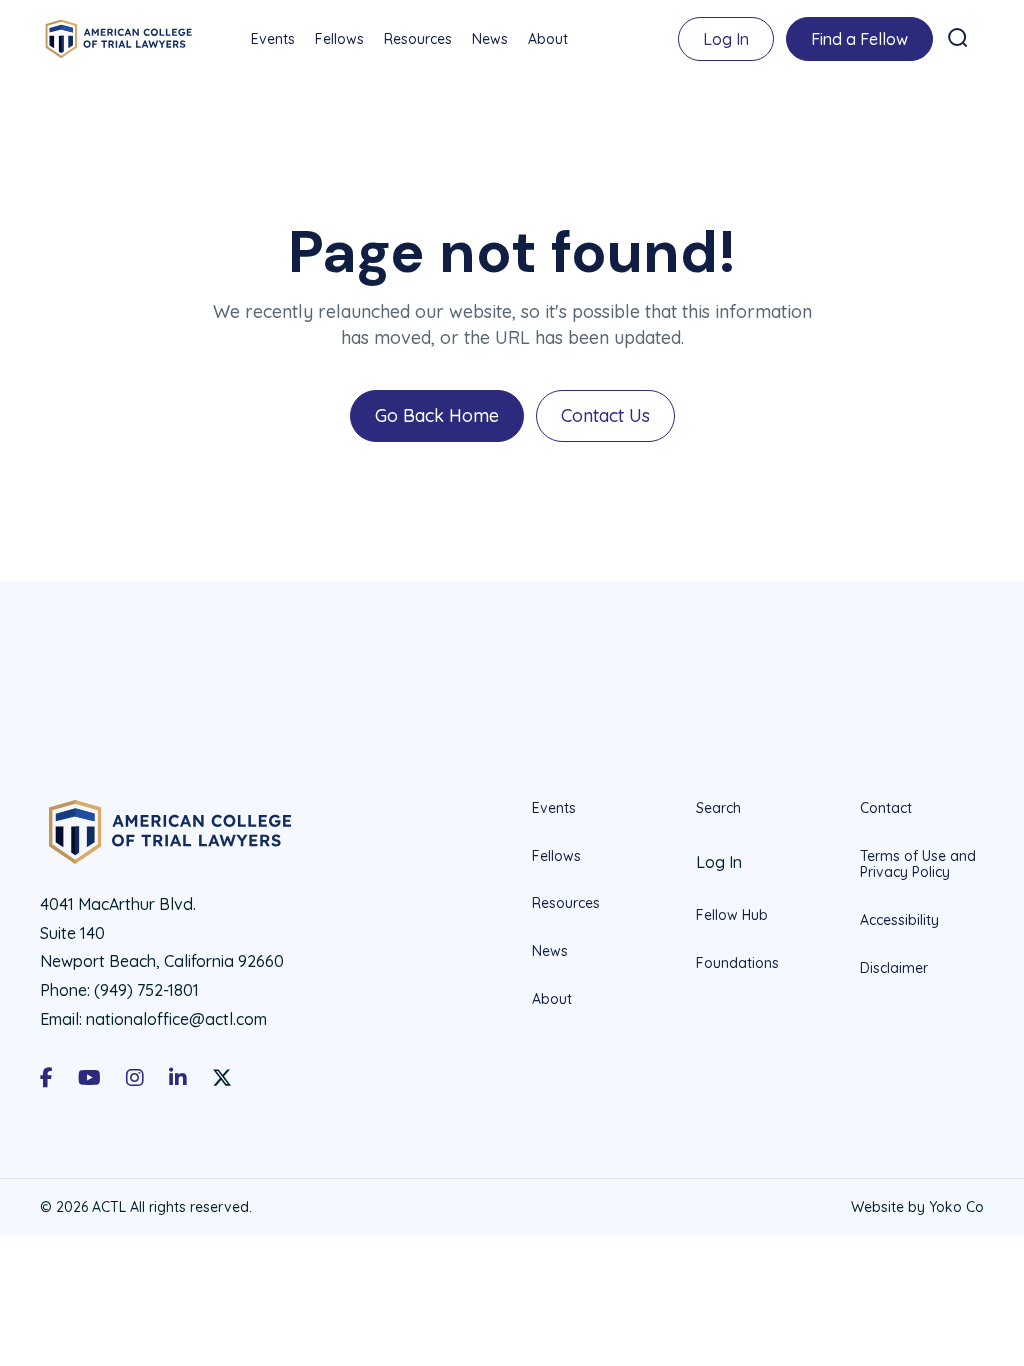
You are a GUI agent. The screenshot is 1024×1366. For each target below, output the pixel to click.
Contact (886, 808)
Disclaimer (894, 968)
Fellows (339, 39)
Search (718, 808)
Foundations (737, 963)
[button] (958, 38)
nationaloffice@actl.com (176, 1019)
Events (273, 39)
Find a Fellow (859, 39)
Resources (418, 39)
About (548, 39)
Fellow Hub (732, 915)
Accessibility (899, 920)
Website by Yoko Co (917, 1207)
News (490, 39)
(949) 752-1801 (146, 990)
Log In (726, 39)
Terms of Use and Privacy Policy (918, 864)
